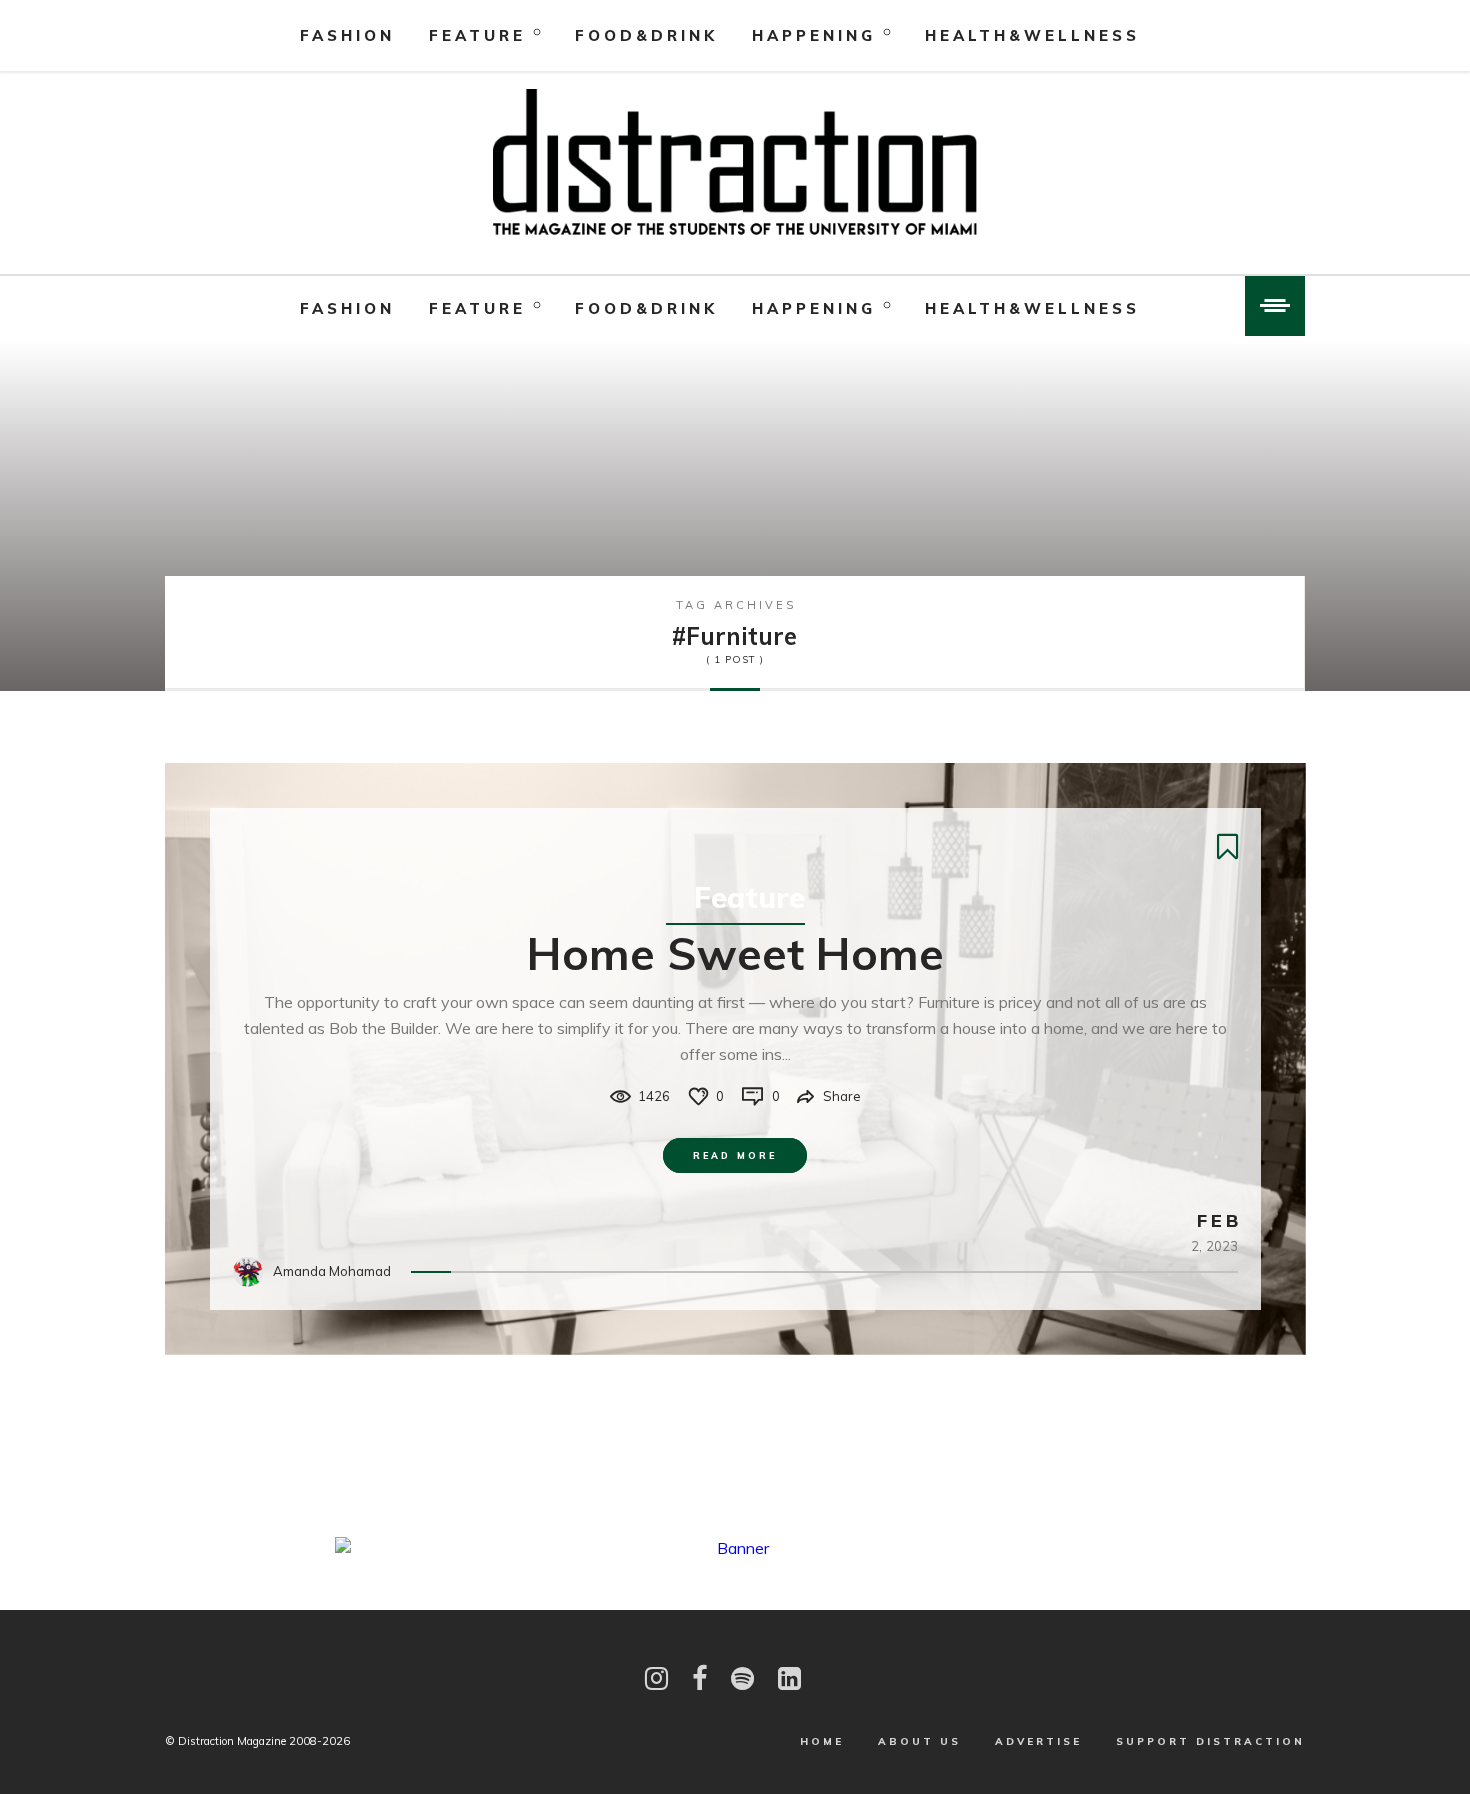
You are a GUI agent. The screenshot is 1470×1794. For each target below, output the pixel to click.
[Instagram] (656, 1678)
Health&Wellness (1032, 35)
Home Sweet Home (735, 953)
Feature (477, 35)
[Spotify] (742, 1678)
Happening (814, 35)
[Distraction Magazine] (735, 164)
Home (822, 1741)
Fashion (347, 35)
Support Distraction (1210, 1741)
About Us (919, 1741)
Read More (735, 1155)
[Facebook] (699, 1678)
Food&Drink (646, 35)
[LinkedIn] (789, 1678)
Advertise (1038, 1741)
